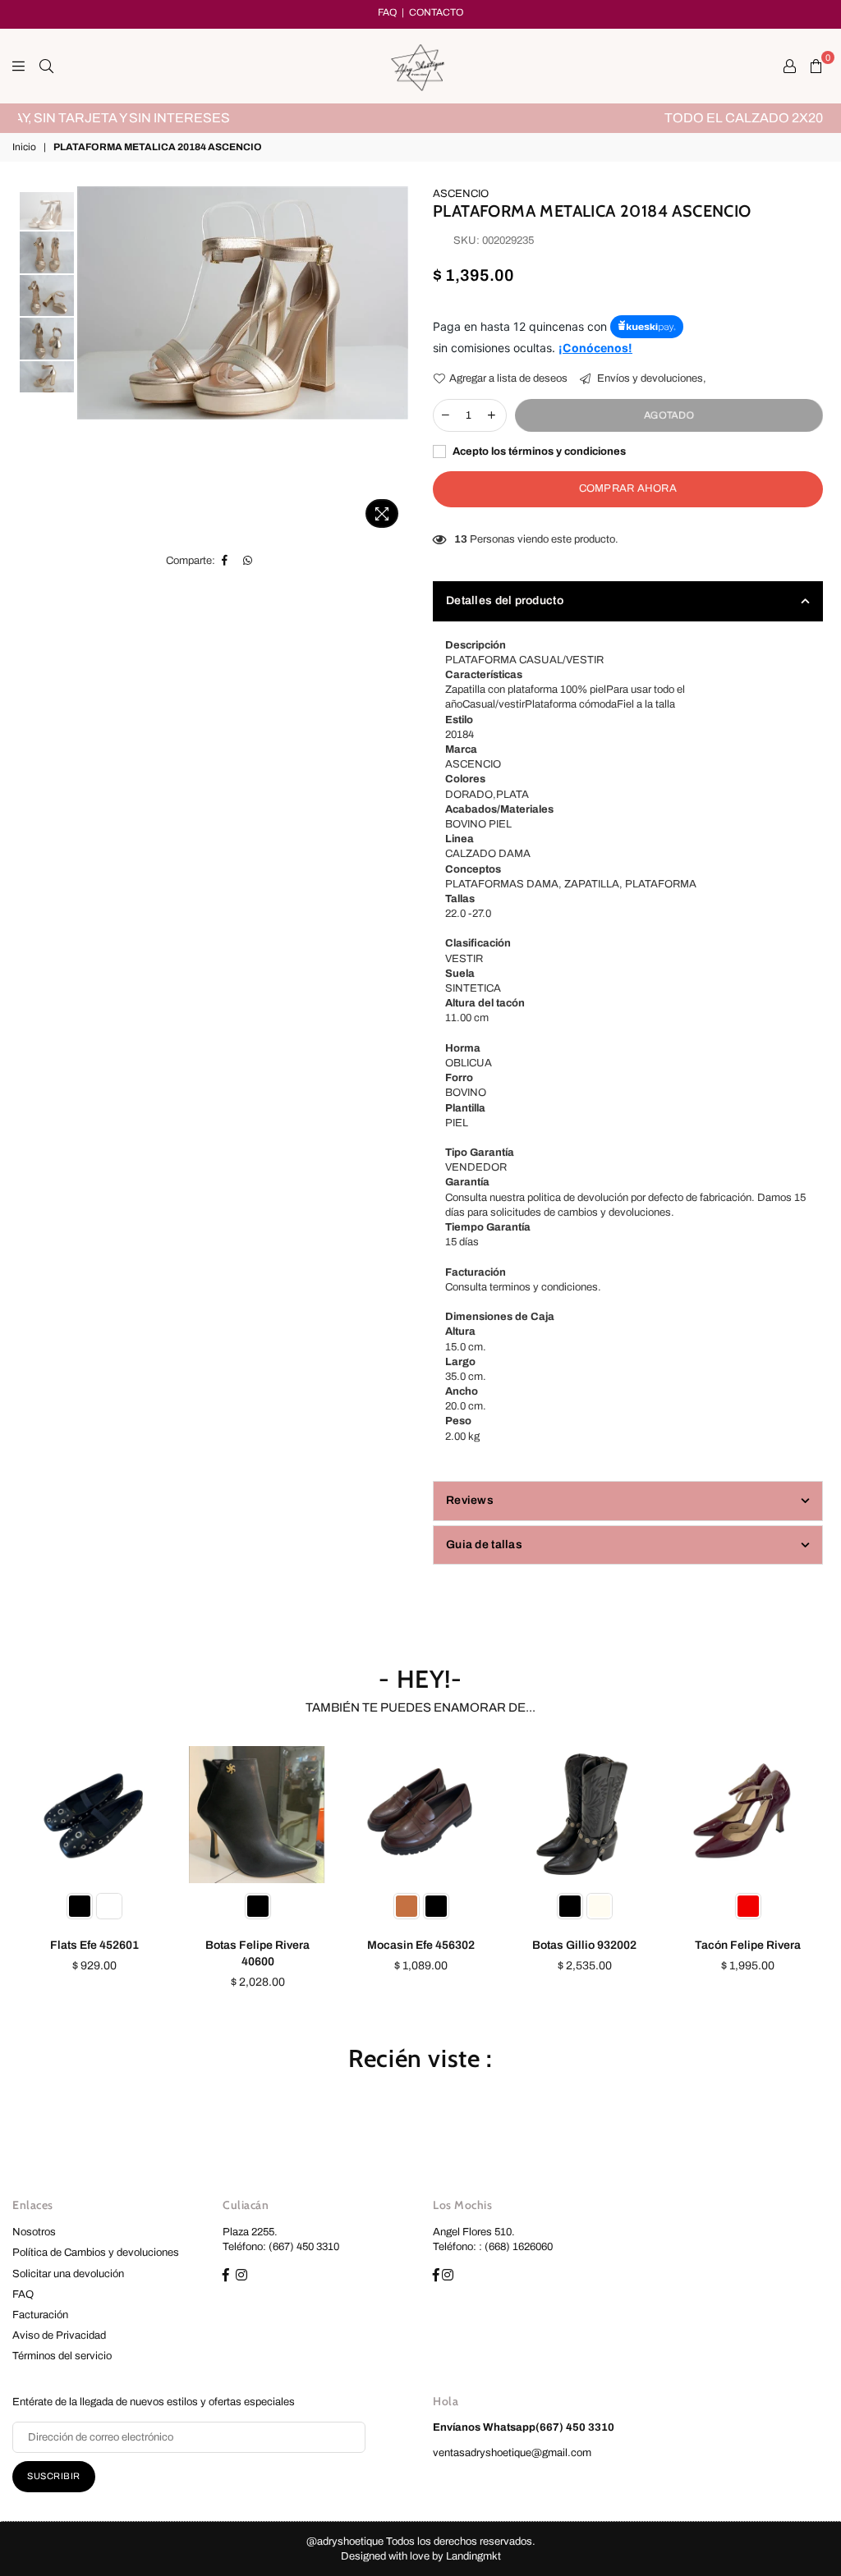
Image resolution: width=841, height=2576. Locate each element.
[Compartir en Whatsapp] (248, 561)
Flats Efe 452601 (94, 1945)
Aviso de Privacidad (59, 2335)
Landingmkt (473, 2556)
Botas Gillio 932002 (584, 1945)
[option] (420, 118)
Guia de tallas (484, 1545)
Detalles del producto (505, 600)
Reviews (470, 1500)
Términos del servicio (62, 2356)
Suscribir (54, 2476)
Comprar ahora (628, 488)
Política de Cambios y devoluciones (96, 2253)
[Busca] (46, 66)
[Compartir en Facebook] (225, 561)
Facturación (40, 2315)
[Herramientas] (790, 66)
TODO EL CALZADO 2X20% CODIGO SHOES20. (421, 118)
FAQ (387, 12)
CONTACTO (436, 12)
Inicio (24, 147)
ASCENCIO (461, 194)
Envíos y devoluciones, (650, 378)
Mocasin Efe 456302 (421, 1945)
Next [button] (394, 361)
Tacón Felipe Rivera (748, 1945)
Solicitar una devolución (68, 2274)
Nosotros (34, 2232)
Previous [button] (92, 361)
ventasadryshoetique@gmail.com (512, 2453)
